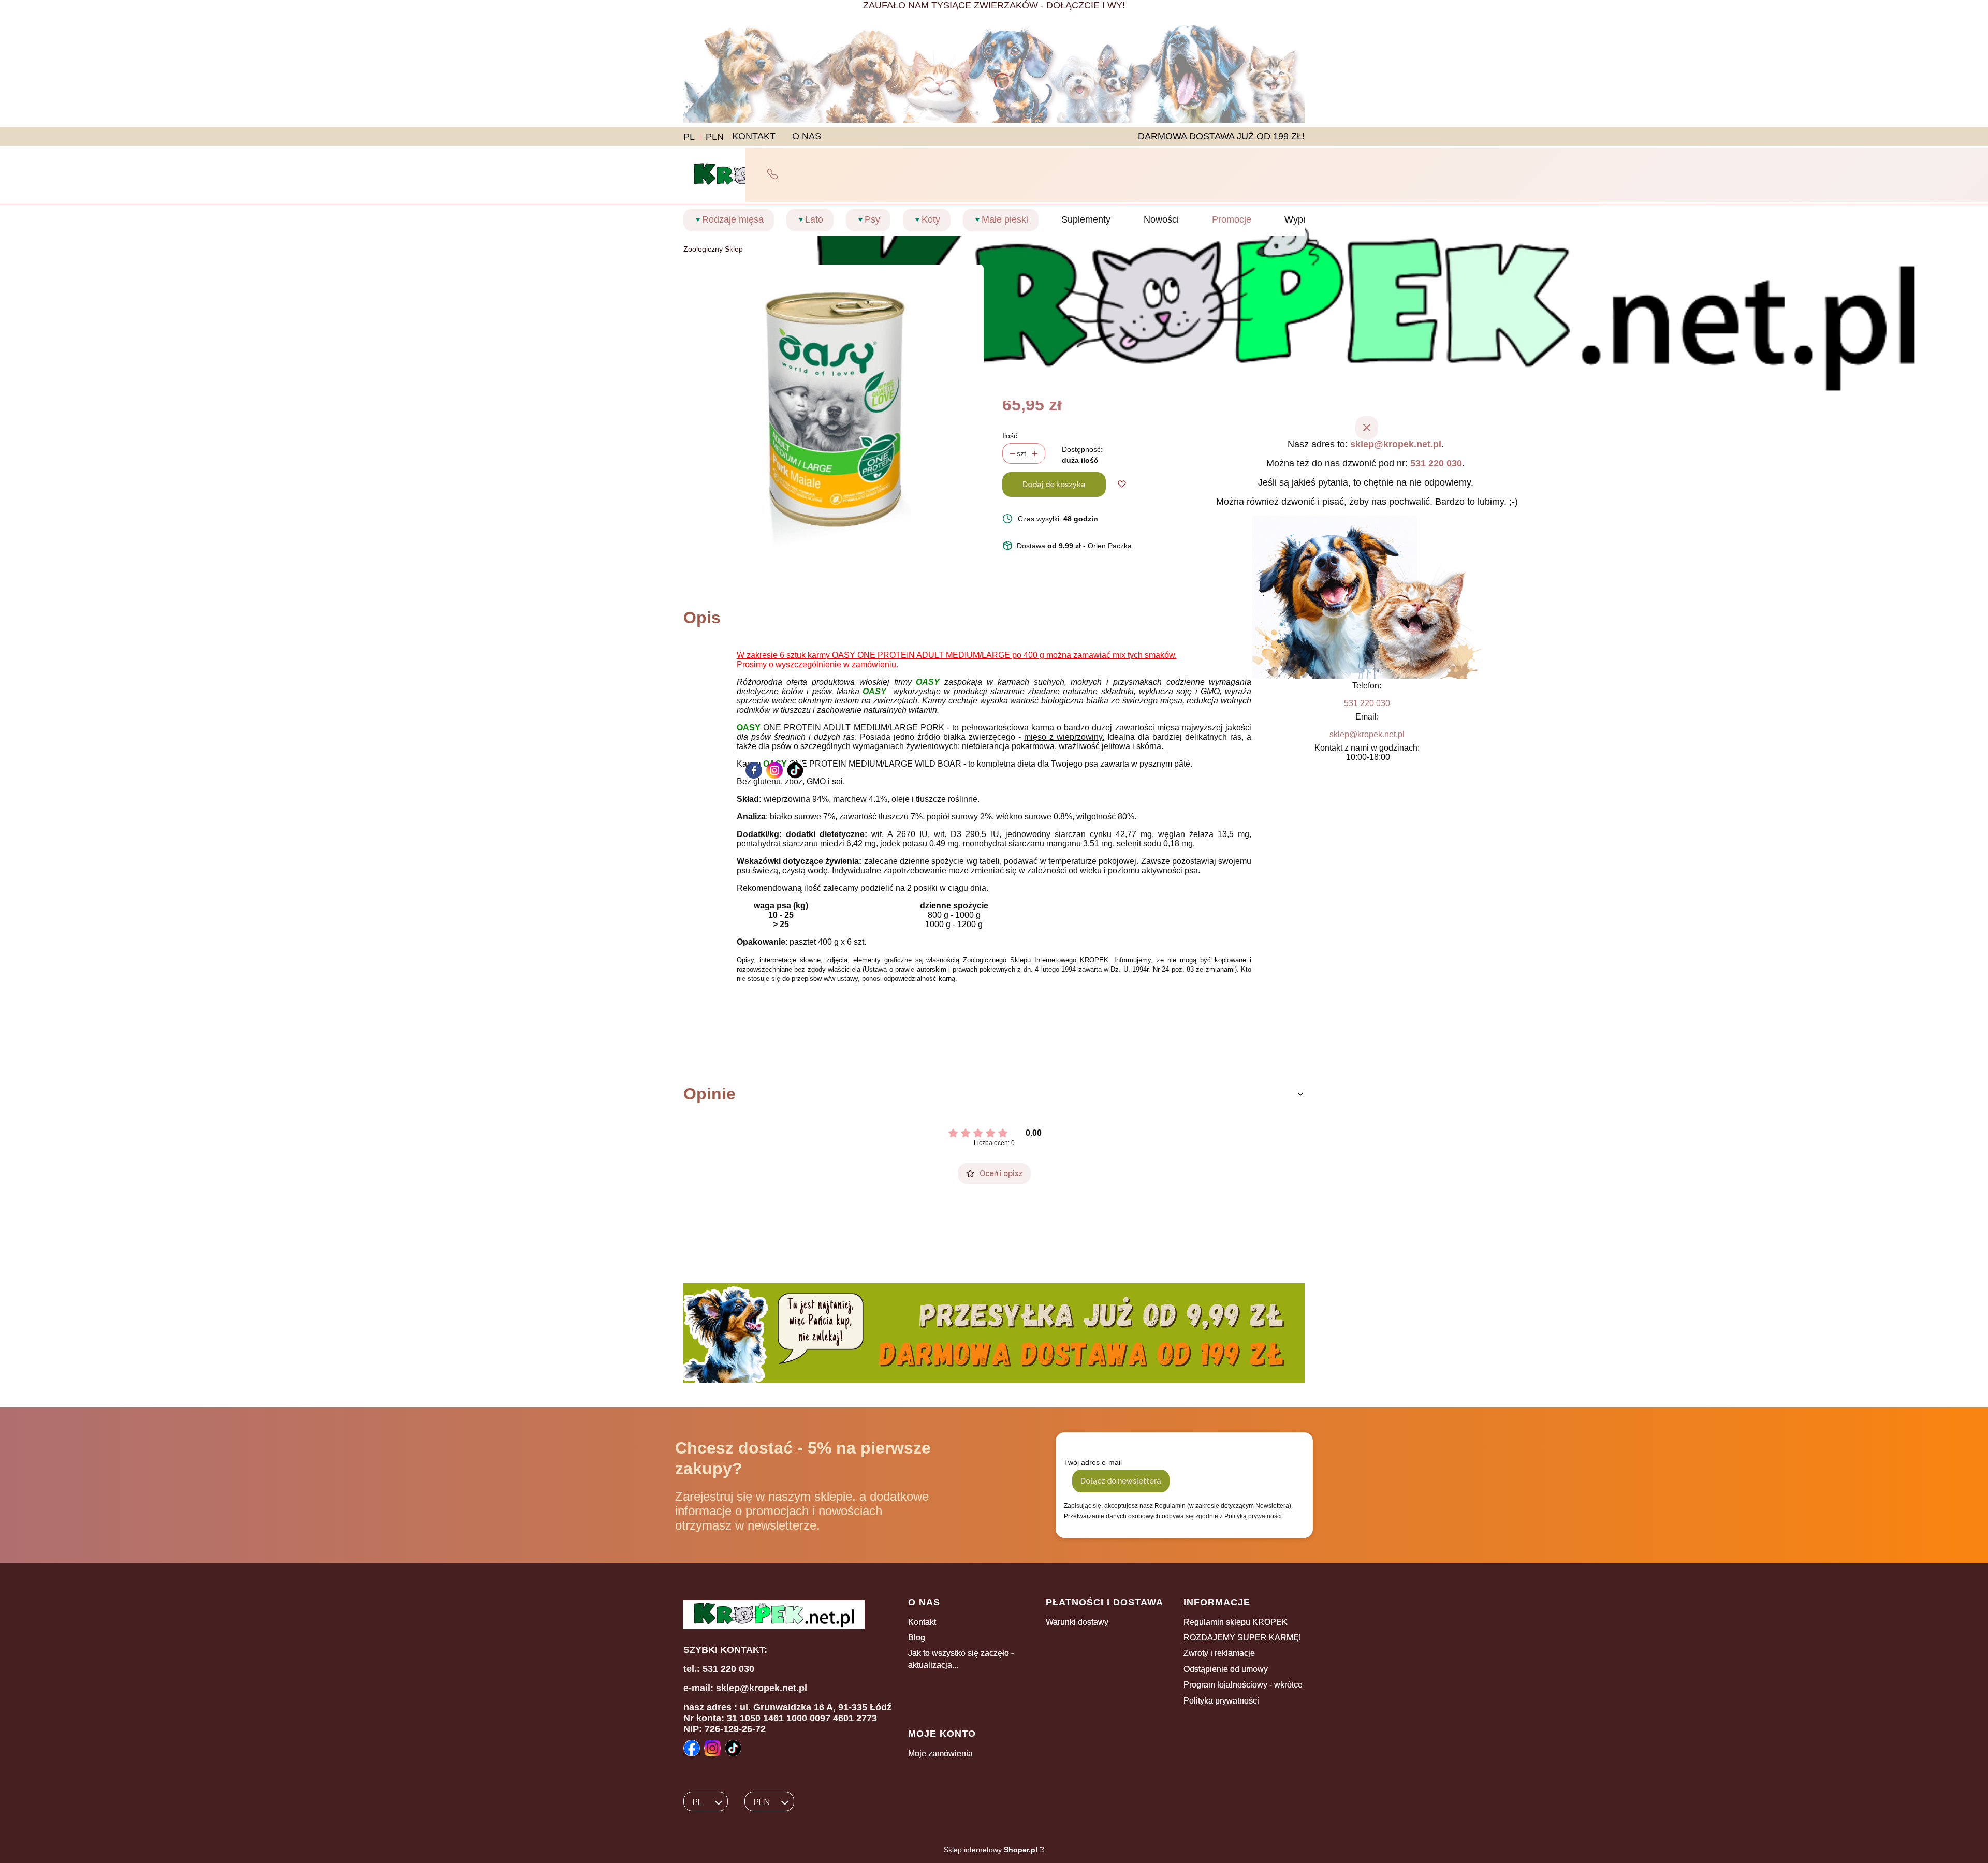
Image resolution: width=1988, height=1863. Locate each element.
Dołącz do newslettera (1121, 1481)
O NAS (807, 136)
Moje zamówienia (940, 1754)
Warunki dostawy (1077, 1622)
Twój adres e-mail (1093, 1462)
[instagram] (774, 770)
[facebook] (754, 770)
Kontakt (922, 1622)
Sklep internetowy (991, 1850)
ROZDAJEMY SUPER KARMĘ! (1242, 1638)
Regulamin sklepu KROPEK (1236, 1622)
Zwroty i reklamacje (1219, 1653)
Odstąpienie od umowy (1226, 1669)
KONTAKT (754, 136)
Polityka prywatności (1221, 1701)
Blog (917, 1638)
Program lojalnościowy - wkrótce (1243, 1685)
